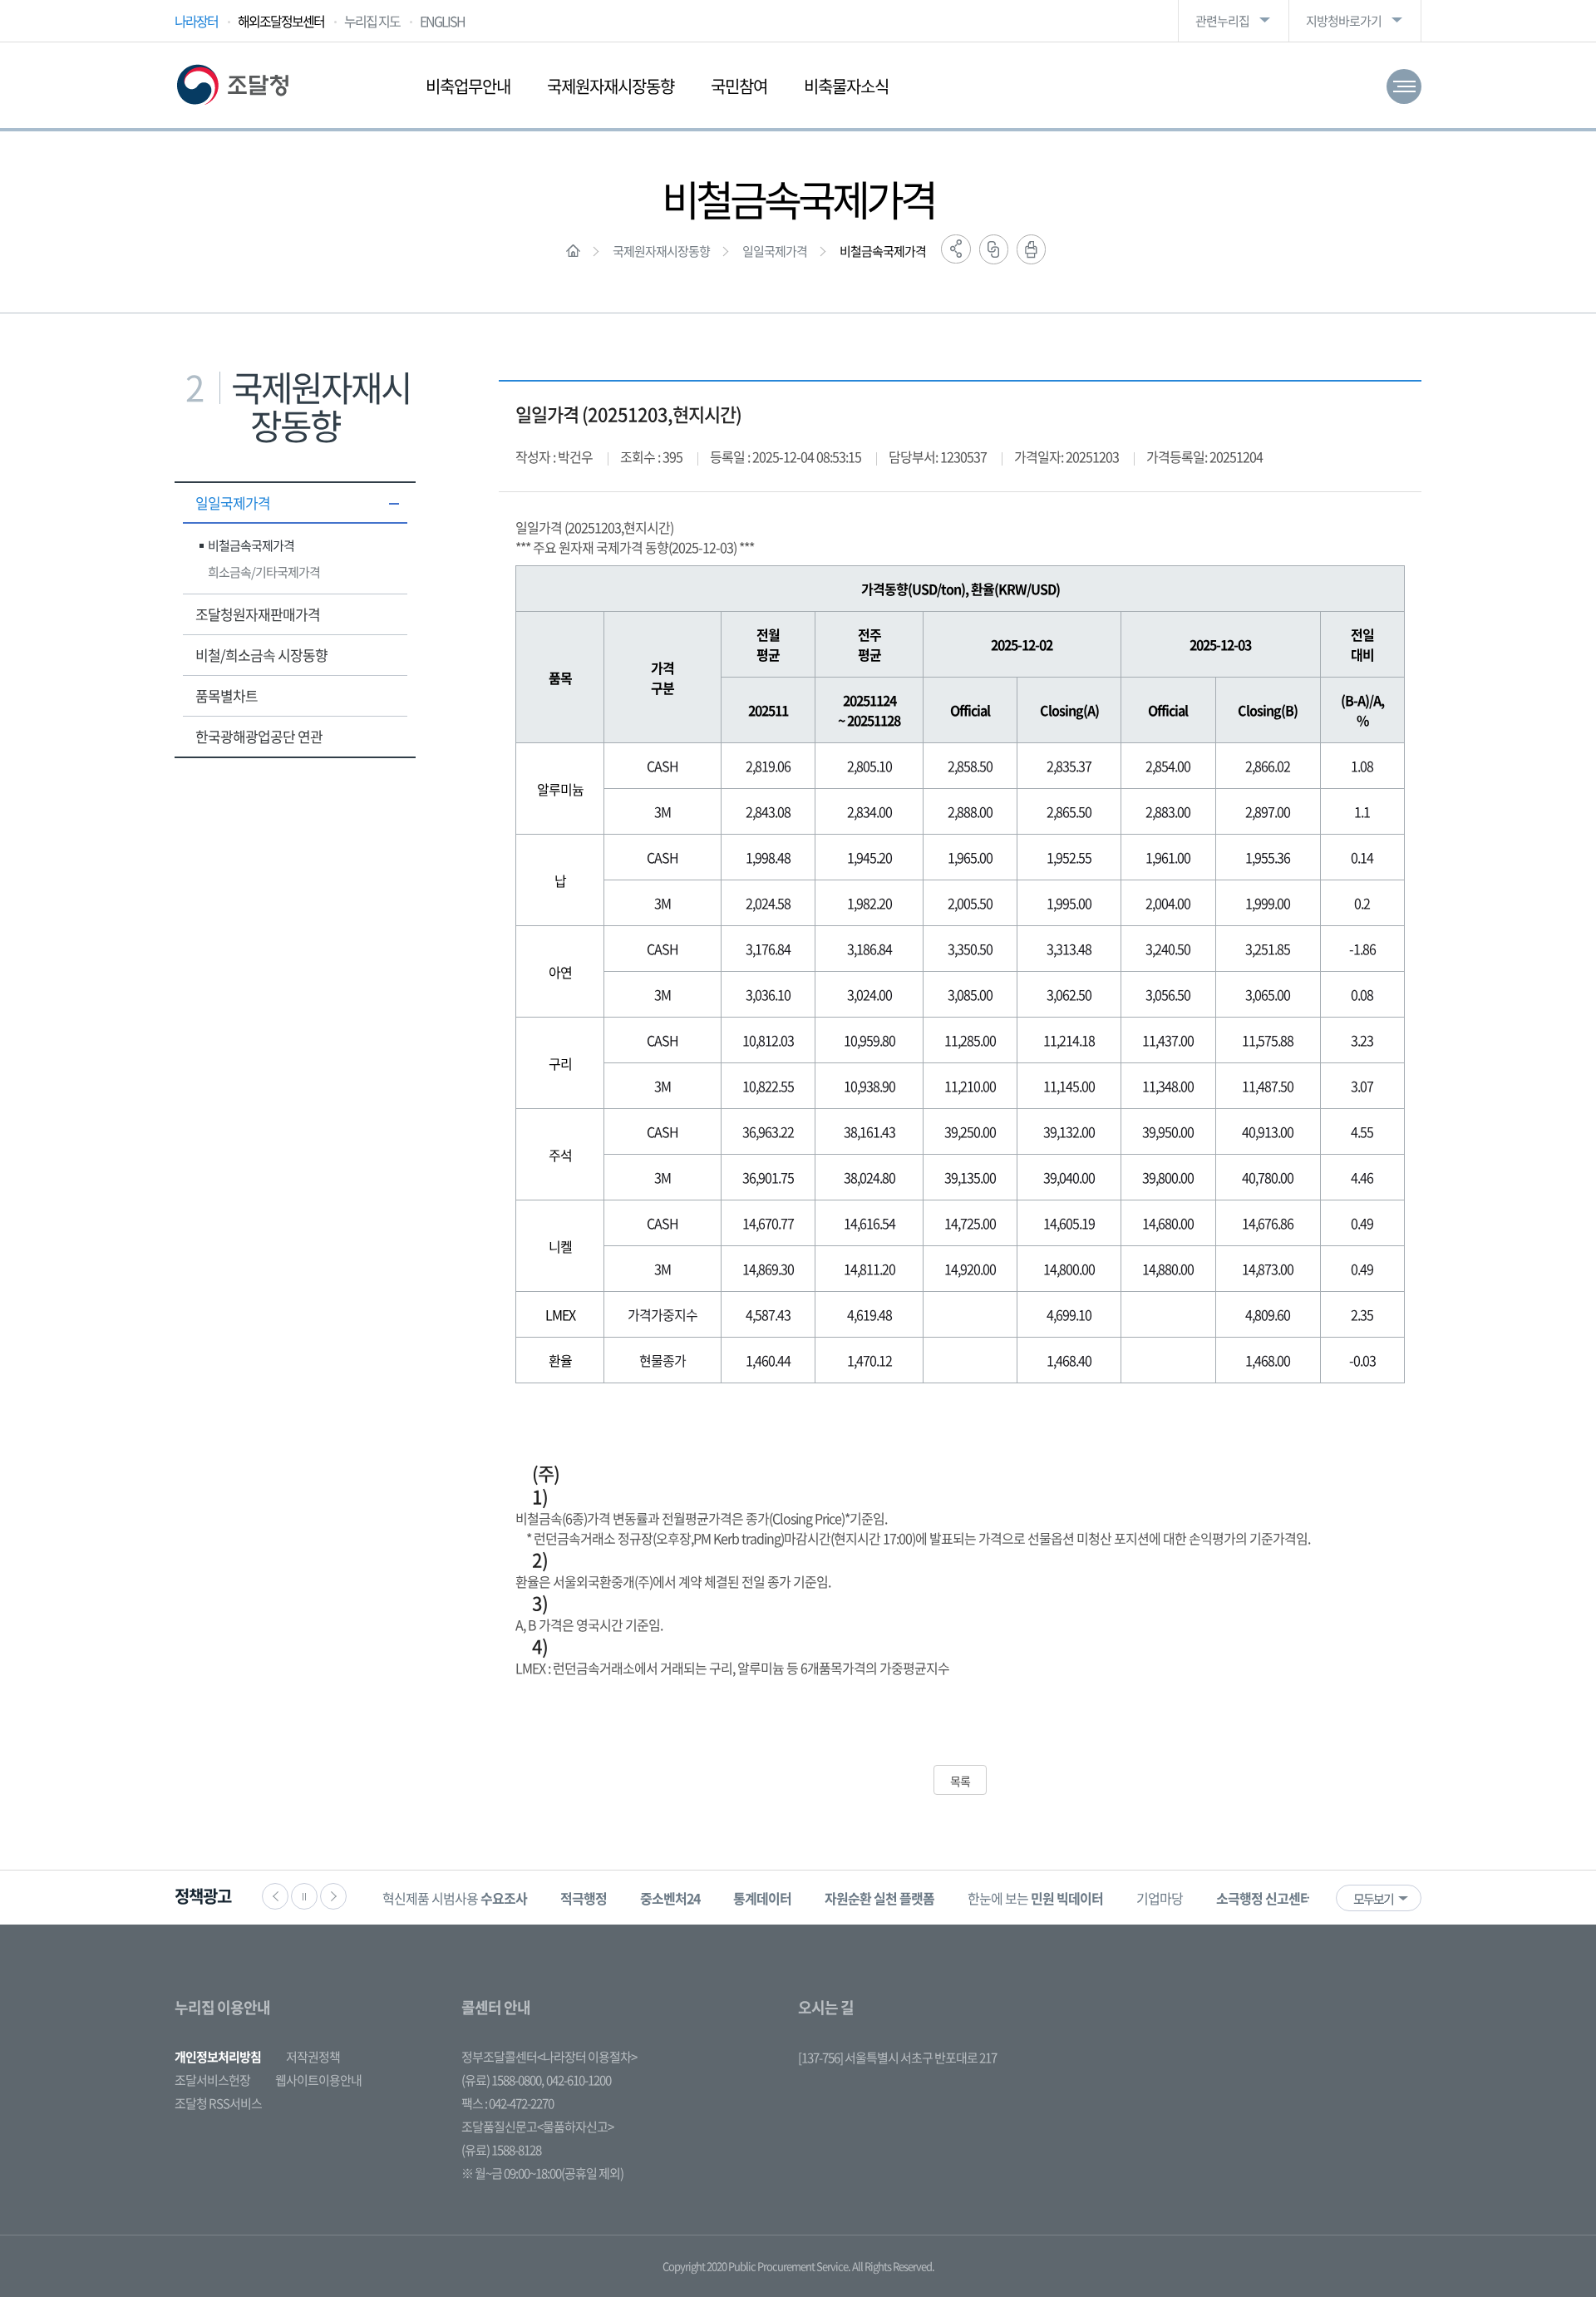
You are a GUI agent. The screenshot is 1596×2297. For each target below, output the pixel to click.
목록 (960, 1781)
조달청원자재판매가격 (258, 614)
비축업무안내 (468, 86)
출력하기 (1031, 249)
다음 (333, 1896)
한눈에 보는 (1035, 1898)
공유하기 (956, 249)
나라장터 (196, 21)
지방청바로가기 (1344, 21)
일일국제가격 (775, 251)
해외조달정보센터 (281, 21)
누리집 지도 (372, 21)
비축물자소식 (846, 86)
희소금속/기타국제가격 (264, 572)
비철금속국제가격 (883, 251)
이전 (275, 1896)
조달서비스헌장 (212, 2080)
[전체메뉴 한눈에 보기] (1404, 86)
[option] (455, 1898)
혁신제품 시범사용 (455, 1898)
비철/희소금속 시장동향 (261, 655)
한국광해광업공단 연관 (259, 736)
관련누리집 (1222, 21)
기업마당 (1160, 1898)
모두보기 (1373, 1899)
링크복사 (994, 249)
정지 (304, 1896)
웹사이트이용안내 (318, 2080)
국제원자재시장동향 (611, 86)
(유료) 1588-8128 (501, 2150)
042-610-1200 (579, 2080)
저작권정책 (313, 2057)
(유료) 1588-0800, (502, 2080)
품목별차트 (227, 695)
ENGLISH (442, 21)
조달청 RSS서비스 (218, 2103)
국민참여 (739, 86)
